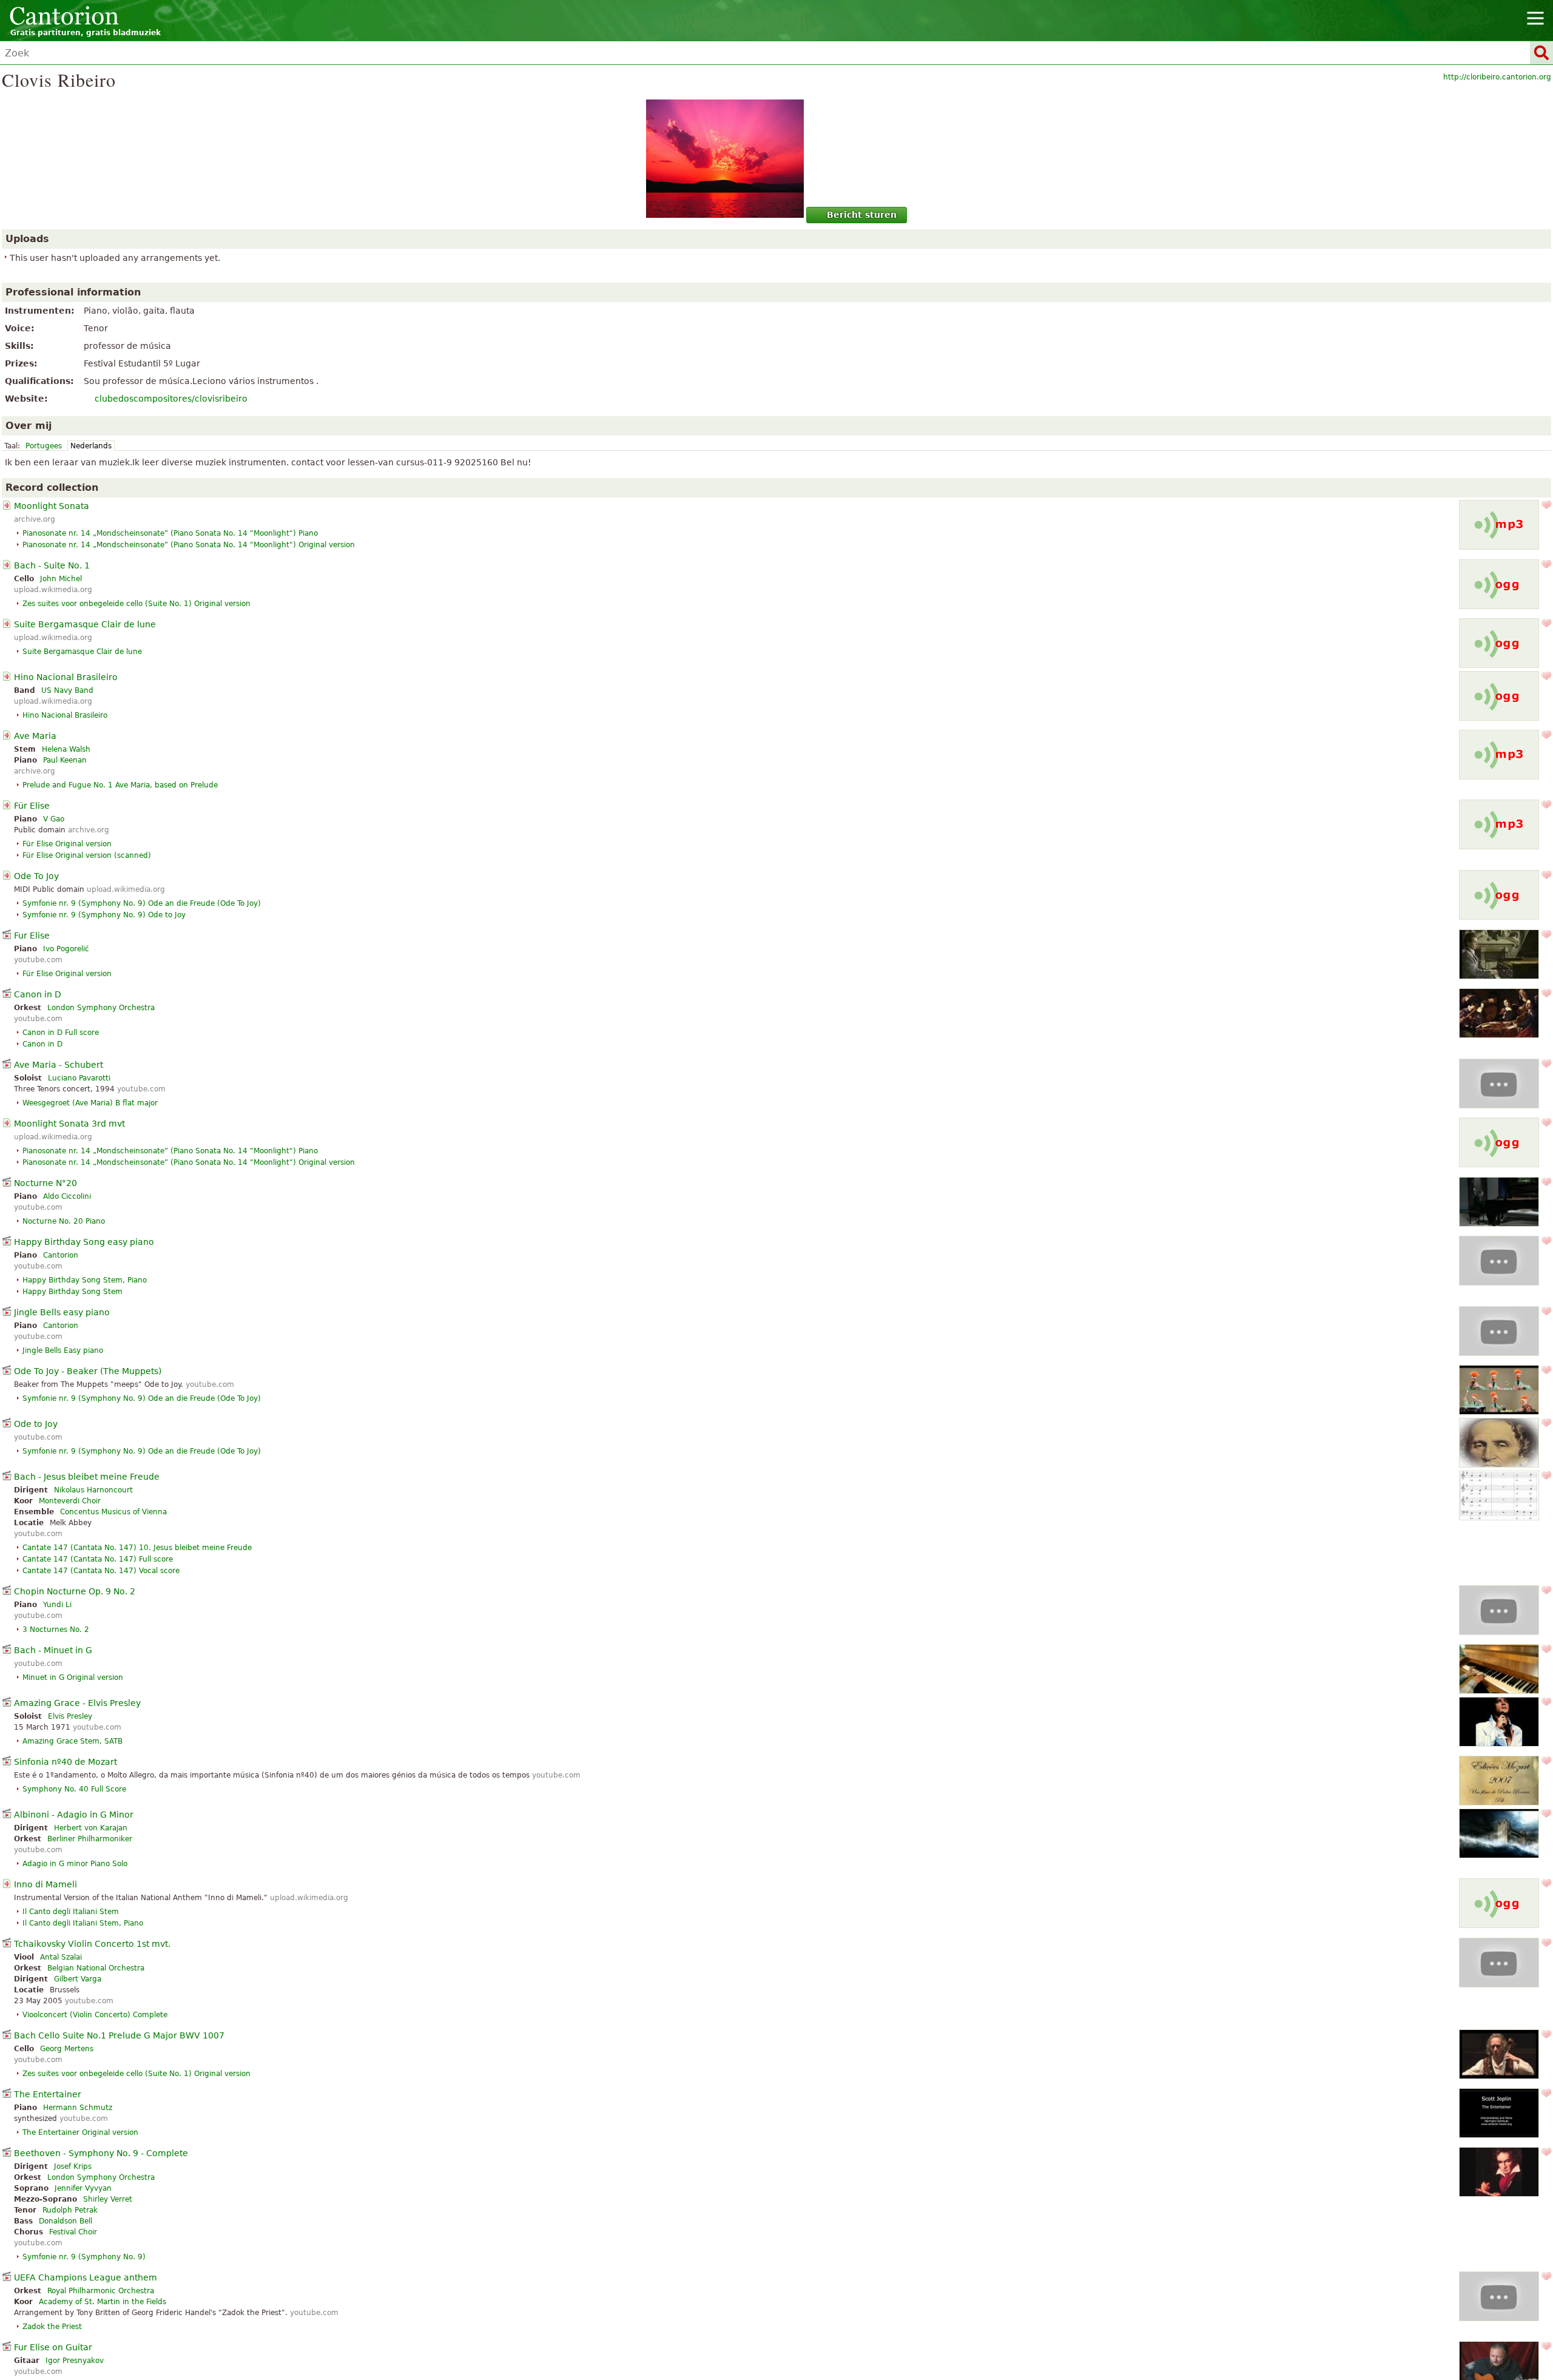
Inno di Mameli (45, 1884)
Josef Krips (73, 2166)
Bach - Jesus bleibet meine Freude (87, 1477)
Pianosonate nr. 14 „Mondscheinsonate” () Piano (170, 533)
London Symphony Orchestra (101, 1008)
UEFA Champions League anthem (86, 2277)
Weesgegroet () (90, 1103)
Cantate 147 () (137, 1548)
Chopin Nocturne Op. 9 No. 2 (75, 1591)
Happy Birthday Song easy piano (84, 1242)
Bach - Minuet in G (53, 1650)
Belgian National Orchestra (96, 1968)
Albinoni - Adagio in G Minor (74, 1815)
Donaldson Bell (66, 2221)
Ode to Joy (36, 1424)
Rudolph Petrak (70, 2210)
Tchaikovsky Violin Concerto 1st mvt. (92, 1944)
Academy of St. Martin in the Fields (103, 2302)
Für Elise (32, 806)
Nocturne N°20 (45, 1183)
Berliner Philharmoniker (90, 1839)
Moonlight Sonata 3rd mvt (69, 1124)
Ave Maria (35, 736)
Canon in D (38, 994)
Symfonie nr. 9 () (104, 915)
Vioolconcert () (95, 2015)
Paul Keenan (65, 760)
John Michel (61, 579)
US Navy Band (67, 690)
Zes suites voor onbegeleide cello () (136, 604)
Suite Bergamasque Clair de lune (85, 624)
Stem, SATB (72, 1741)
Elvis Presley (70, 1716)
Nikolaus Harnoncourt (93, 1490)
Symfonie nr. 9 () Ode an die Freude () (142, 903)
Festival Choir (73, 2232)
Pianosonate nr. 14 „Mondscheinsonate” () (189, 545)
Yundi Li (57, 1605)
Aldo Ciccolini (67, 1196)
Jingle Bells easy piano (62, 1312)
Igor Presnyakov (75, 2361)
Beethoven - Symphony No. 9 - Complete (101, 2153)
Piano (64, 1221)
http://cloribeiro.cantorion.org (1497, 77)
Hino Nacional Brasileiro (66, 677)
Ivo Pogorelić (66, 949)
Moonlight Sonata (52, 506)
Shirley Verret (108, 2199)
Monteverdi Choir (70, 1501)
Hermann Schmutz (78, 2108)
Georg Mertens (67, 2049)
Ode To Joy (36, 876)
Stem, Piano (85, 1280)
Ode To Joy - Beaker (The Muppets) (88, 1371)
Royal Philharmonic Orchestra (101, 2291)
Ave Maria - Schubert (59, 1065)
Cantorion (61, 1255)
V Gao (54, 819)
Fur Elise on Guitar (53, 2347)
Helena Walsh (66, 749)
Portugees (44, 446)
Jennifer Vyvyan (83, 2188)
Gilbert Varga (78, 1979)
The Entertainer (48, 2094)
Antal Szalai (61, 1957)
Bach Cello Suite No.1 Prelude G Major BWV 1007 (119, 2035)
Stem (72, 1292)
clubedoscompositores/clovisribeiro (171, 399)
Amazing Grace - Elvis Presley (77, 1703)
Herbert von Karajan (91, 1828)
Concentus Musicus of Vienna (113, 1512)
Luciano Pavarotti (79, 1078)
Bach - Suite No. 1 (52, 565)
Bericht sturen (862, 215)
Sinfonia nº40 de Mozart (66, 1762)
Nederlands (91, 446)
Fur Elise (32, 935)
